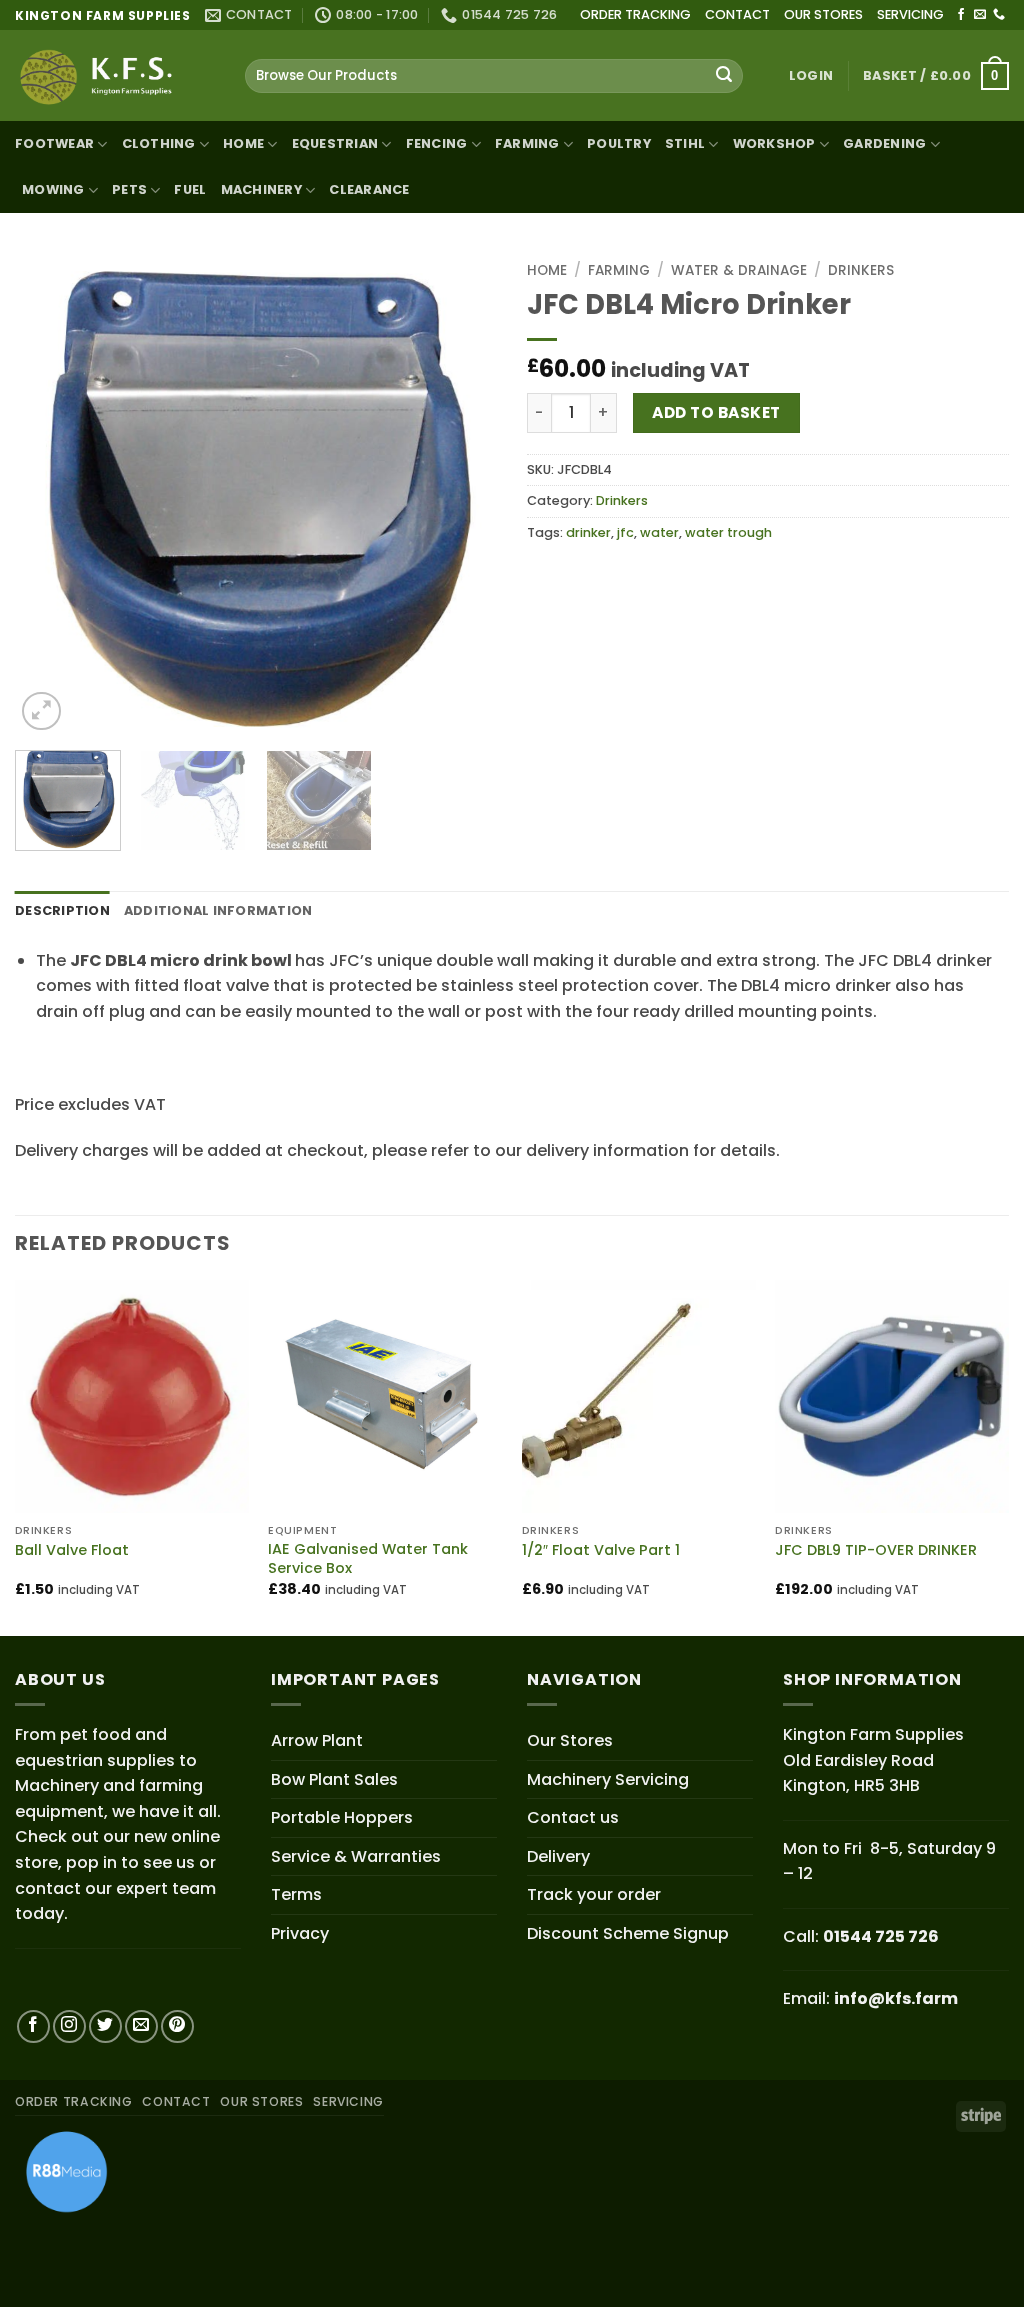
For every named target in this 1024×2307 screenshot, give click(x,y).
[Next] (462, 494)
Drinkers (861, 270)
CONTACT (737, 14)
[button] (811, 76)
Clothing (159, 143)
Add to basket (716, 412)
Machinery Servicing (608, 1779)
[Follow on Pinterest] (177, 2026)
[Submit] (724, 76)
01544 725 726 (881, 1936)
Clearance (369, 189)
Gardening (884, 143)
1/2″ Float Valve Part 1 (601, 1550)
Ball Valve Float (72, 1550)
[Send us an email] (980, 15)
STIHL (685, 143)
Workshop (774, 143)
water (659, 532)
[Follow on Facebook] (961, 15)
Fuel (190, 189)
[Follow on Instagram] (69, 2026)
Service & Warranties (356, 1856)
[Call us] (999, 15)
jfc (625, 532)
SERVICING (910, 14)
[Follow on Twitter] (105, 2026)
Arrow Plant (317, 1740)
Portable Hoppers (342, 1817)
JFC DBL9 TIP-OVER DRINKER (876, 1550)
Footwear (54, 143)
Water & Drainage (739, 270)
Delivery (558, 1856)
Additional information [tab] (218, 910)
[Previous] (50, 494)
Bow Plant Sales (334, 1779)
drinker (588, 532)
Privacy (300, 1933)
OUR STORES (823, 14)
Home (243, 143)
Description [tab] (62, 910)
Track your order (594, 1894)
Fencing (437, 143)
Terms (296, 1894)
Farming (619, 270)
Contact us (573, 1817)
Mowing (53, 189)
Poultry (619, 143)
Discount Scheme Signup (628, 1933)
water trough (728, 532)
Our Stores (570, 1740)
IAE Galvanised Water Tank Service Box (368, 1558)
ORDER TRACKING (635, 14)
